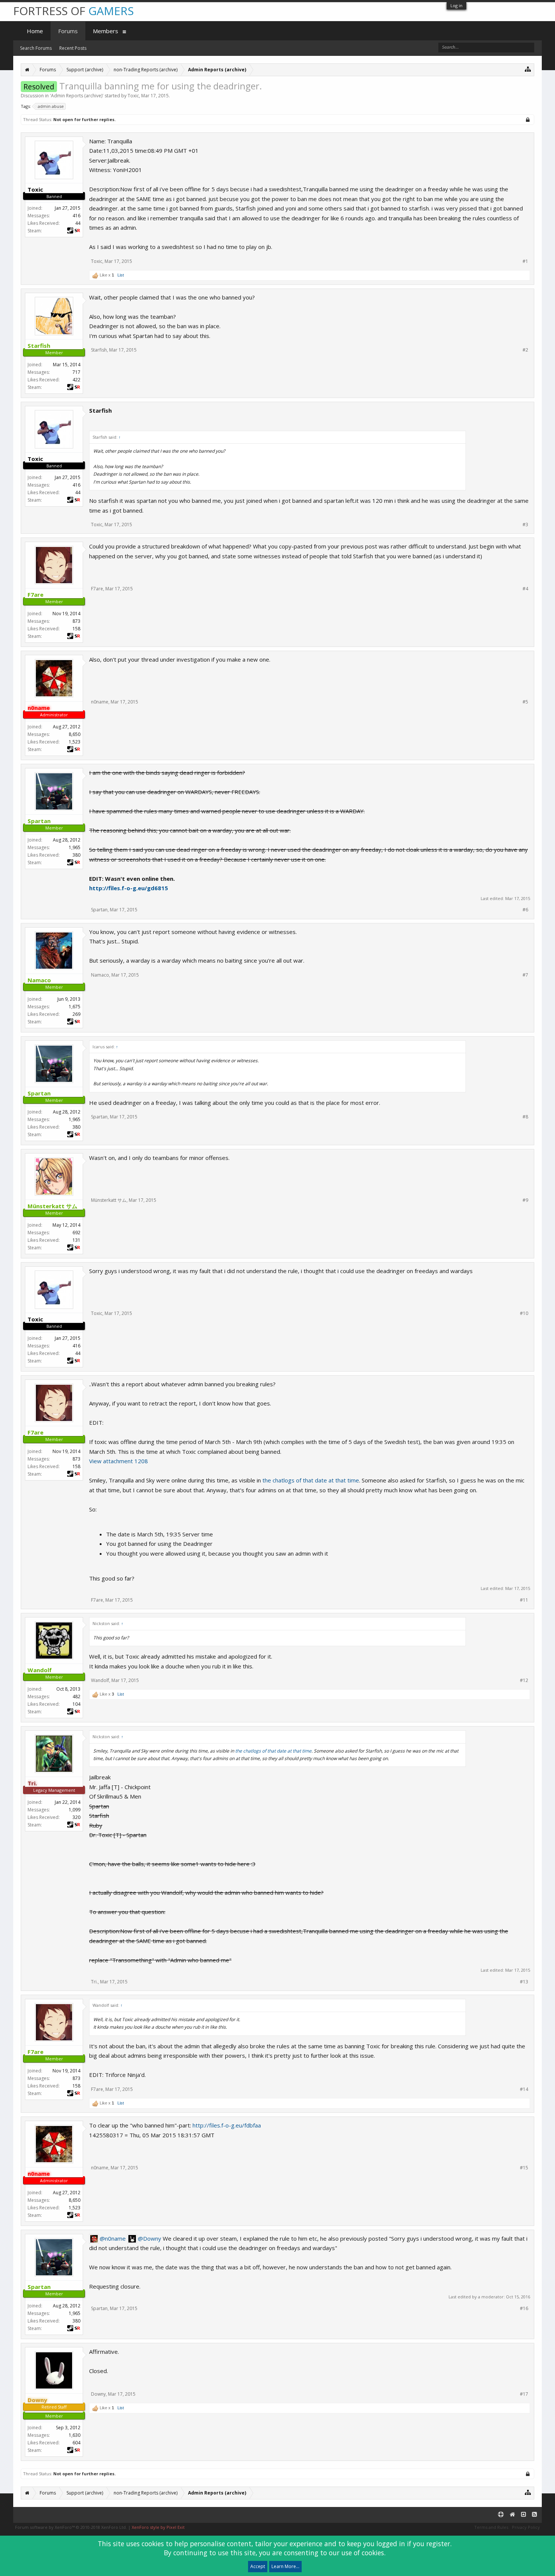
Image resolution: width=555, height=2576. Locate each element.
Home (35, 31)
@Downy (150, 2238)
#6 (525, 910)
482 (76, 1697)
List (121, 275)
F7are (97, 589)
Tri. (94, 1982)
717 (76, 372)
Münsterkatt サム (109, 1200)
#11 (524, 1600)
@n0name (113, 2238)
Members (106, 31)
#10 (524, 1313)
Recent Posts (73, 48)
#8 (525, 1117)
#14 (524, 2089)
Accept (258, 2566)
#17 (524, 2394)
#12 (524, 1680)
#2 (525, 350)
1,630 (75, 2435)
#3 (525, 525)
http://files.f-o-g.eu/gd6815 (129, 888)
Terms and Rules (491, 2527)
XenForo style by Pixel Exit (158, 2527)
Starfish (99, 350)
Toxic (133, 96)
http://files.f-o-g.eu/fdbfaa (227, 2125)
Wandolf (100, 1680)
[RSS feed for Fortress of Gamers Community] (534, 2515)
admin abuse (51, 106)
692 (76, 1233)
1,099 (75, 1810)
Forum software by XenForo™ (71, 2527)
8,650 (75, 734)
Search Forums (36, 48)
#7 (525, 975)
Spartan (99, 910)
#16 (524, 2309)
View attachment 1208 (119, 1461)
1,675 (75, 1007)
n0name (100, 702)
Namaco (100, 975)
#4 (525, 589)
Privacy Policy (526, 2527)
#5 (525, 702)
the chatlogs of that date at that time (311, 1480)
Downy (98, 2394)
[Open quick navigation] (528, 69)
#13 (524, 1982)
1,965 (75, 847)
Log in (456, 5)
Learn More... (285, 2566)
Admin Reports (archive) (77, 96)
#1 (525, 261)
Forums (68, 31)
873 (76, 621)
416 (76, 216)
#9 (525, 1200)
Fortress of (73, 11)
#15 (524, 2168)
